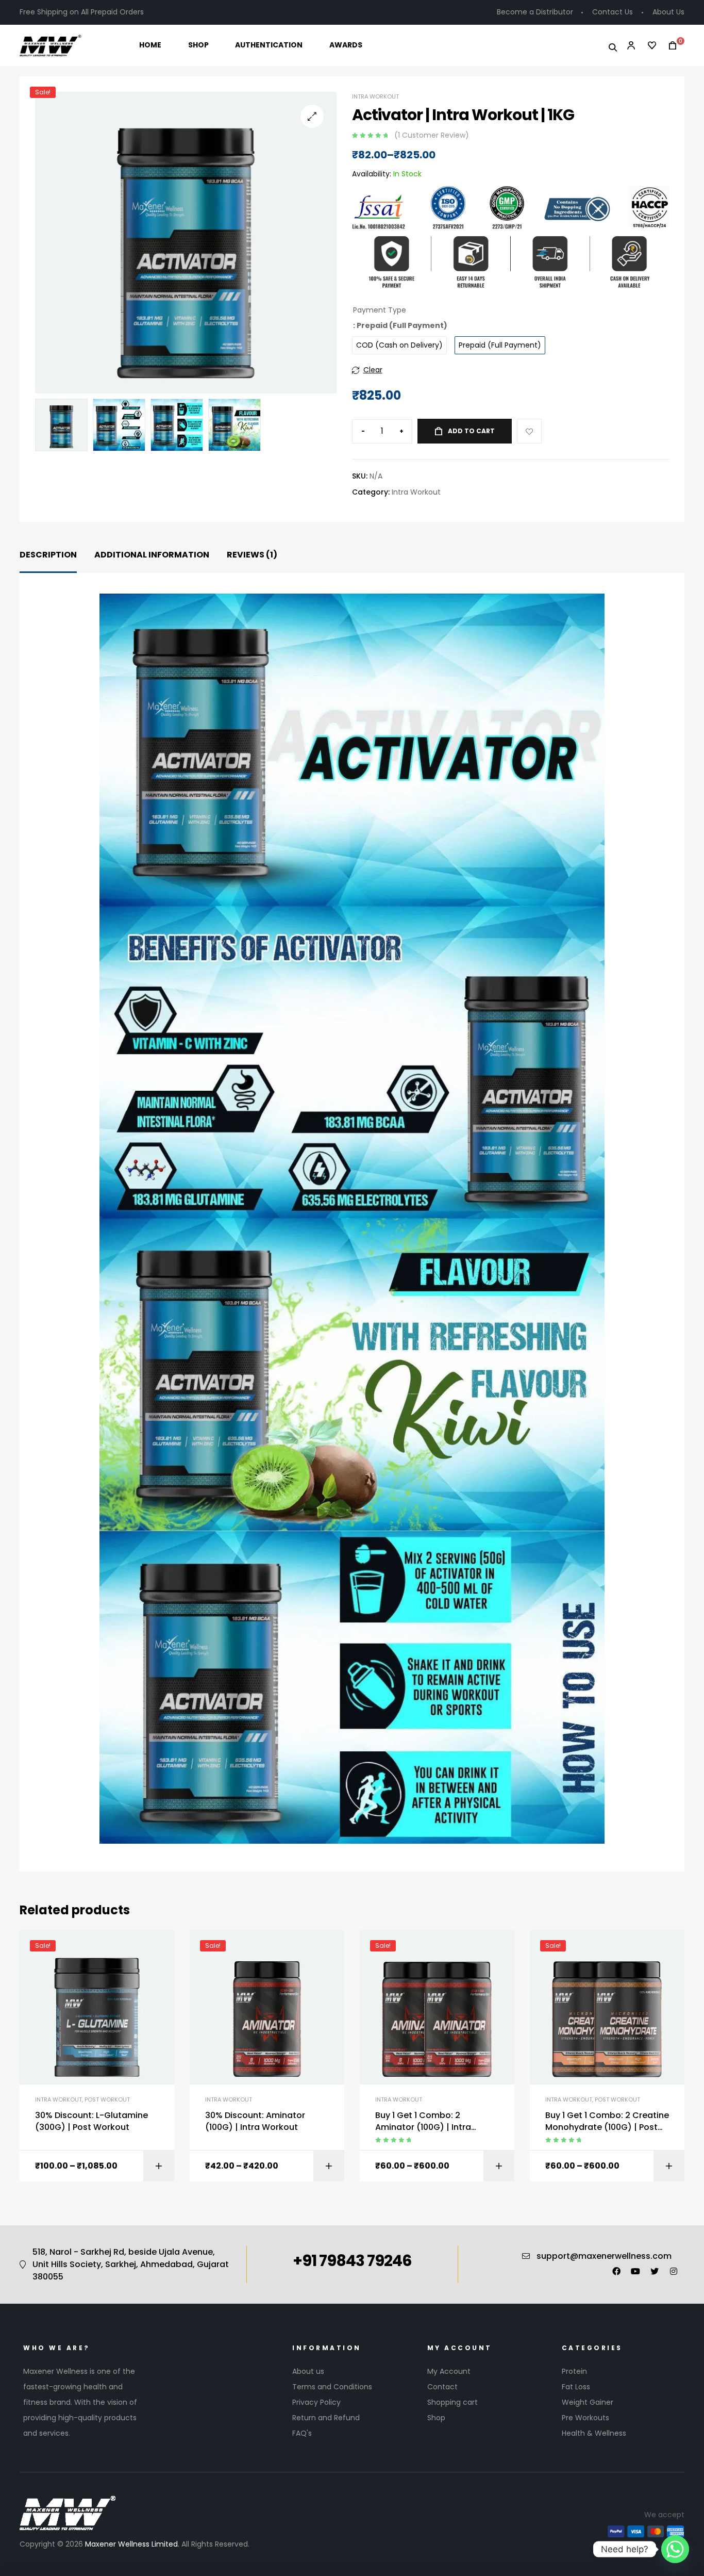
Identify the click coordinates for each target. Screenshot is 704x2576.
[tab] (48, 555)
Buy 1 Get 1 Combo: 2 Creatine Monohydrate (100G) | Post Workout (607, 2121)
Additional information (152, 555)
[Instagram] (674, 2271)
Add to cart (471, 431)
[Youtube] (635, 2271)
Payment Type (380, 310)
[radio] (399, 345)
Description (48, 555)
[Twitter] (655, 2271)
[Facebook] (616, 2271)
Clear (373, 370)
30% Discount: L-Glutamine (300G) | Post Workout (91, 2121)
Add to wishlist (529, 431)
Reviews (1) (252, 555)
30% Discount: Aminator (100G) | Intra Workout (255, 2121)
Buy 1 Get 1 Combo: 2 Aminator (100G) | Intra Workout (423, 2121)
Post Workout (107, 2099)
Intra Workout (375, 96)
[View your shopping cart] (669, 46)
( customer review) (432, 135)
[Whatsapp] (675, 2549)
